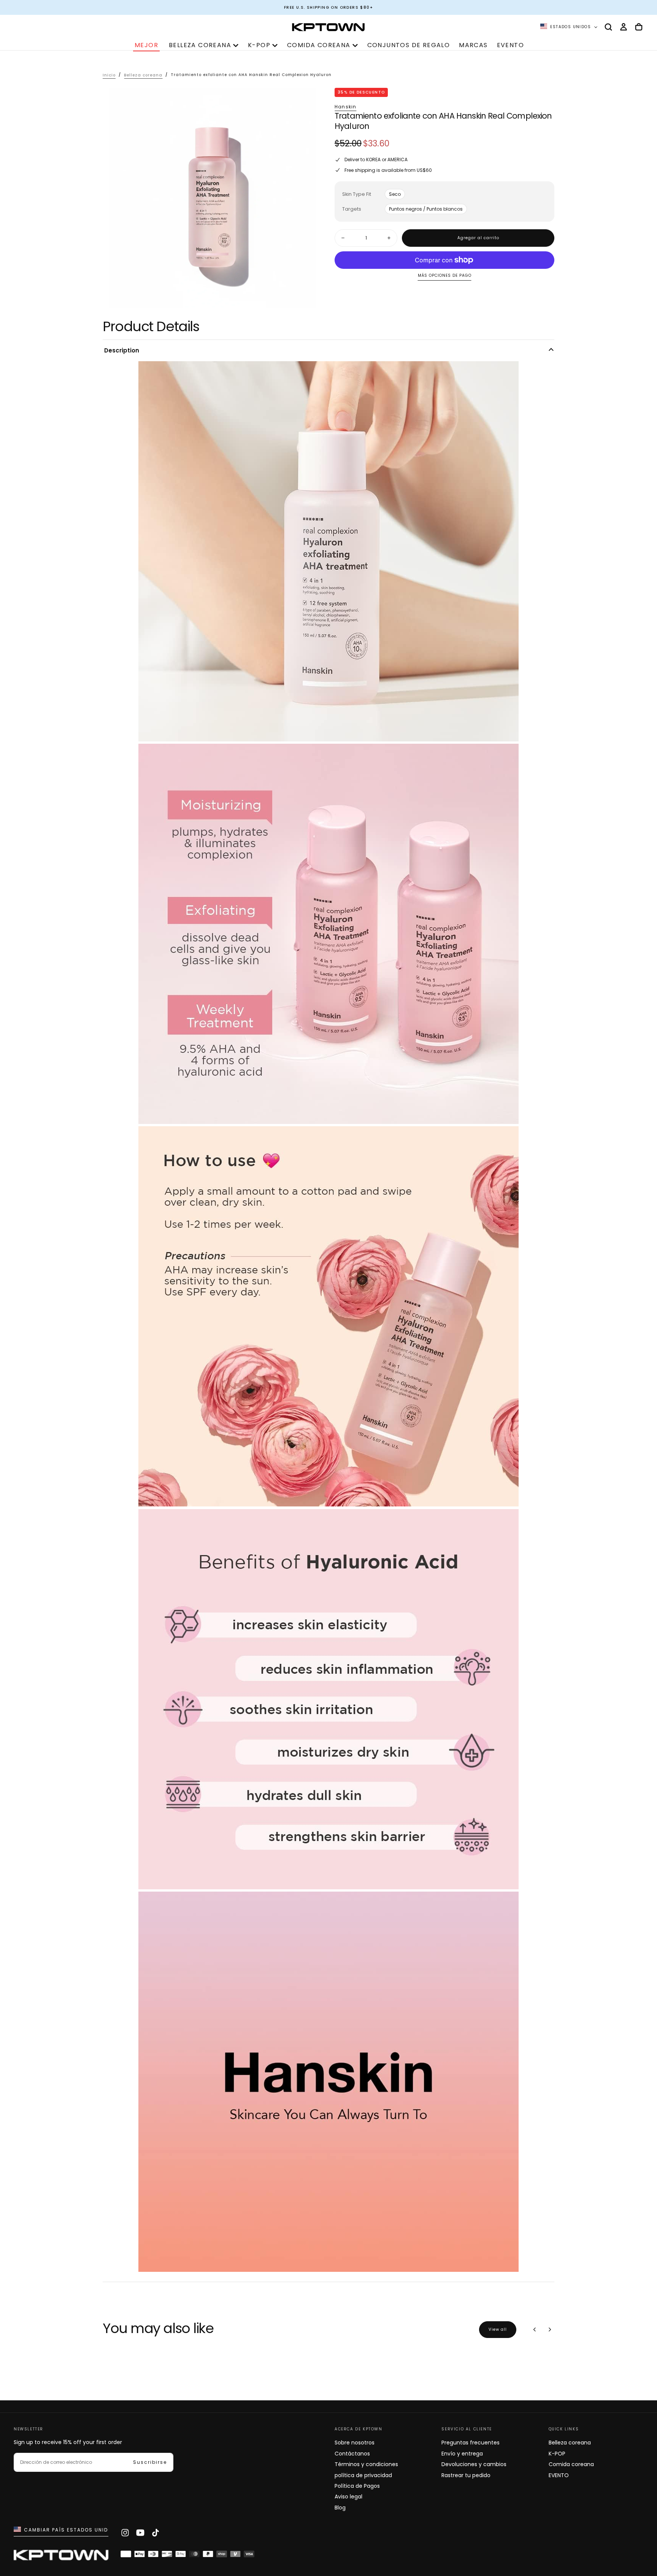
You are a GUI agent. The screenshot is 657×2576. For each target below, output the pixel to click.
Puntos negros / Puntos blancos (426, 209)
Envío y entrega (462, 2454)
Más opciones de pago (445, 276)
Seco (395, 194)
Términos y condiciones (366, 2464)
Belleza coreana (200, 45)
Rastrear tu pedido (466, 2475)
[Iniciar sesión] (624, 27)
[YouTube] (140, 2533)
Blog (340, 2508)
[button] (608, 27)
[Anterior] (535, 2330)
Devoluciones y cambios (474, 2464)
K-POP (259, 45)
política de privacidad (363, 2475)
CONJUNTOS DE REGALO (409, 45)
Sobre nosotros (355, 2443)
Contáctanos (352, 2454)
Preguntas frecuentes (471, 2443)
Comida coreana (319, 45)
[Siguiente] (550, 2330)
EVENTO (510, 45)
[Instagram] (125, 2533)
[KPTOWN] (61, 2557)
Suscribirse (150, 2462)
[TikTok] (156, 2533)
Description (122, 350)
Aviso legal (348, 2497)
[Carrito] (639, 27)
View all (498, 2329)
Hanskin (345, 107)
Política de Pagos (357, 2486)
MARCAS (473, 45)
